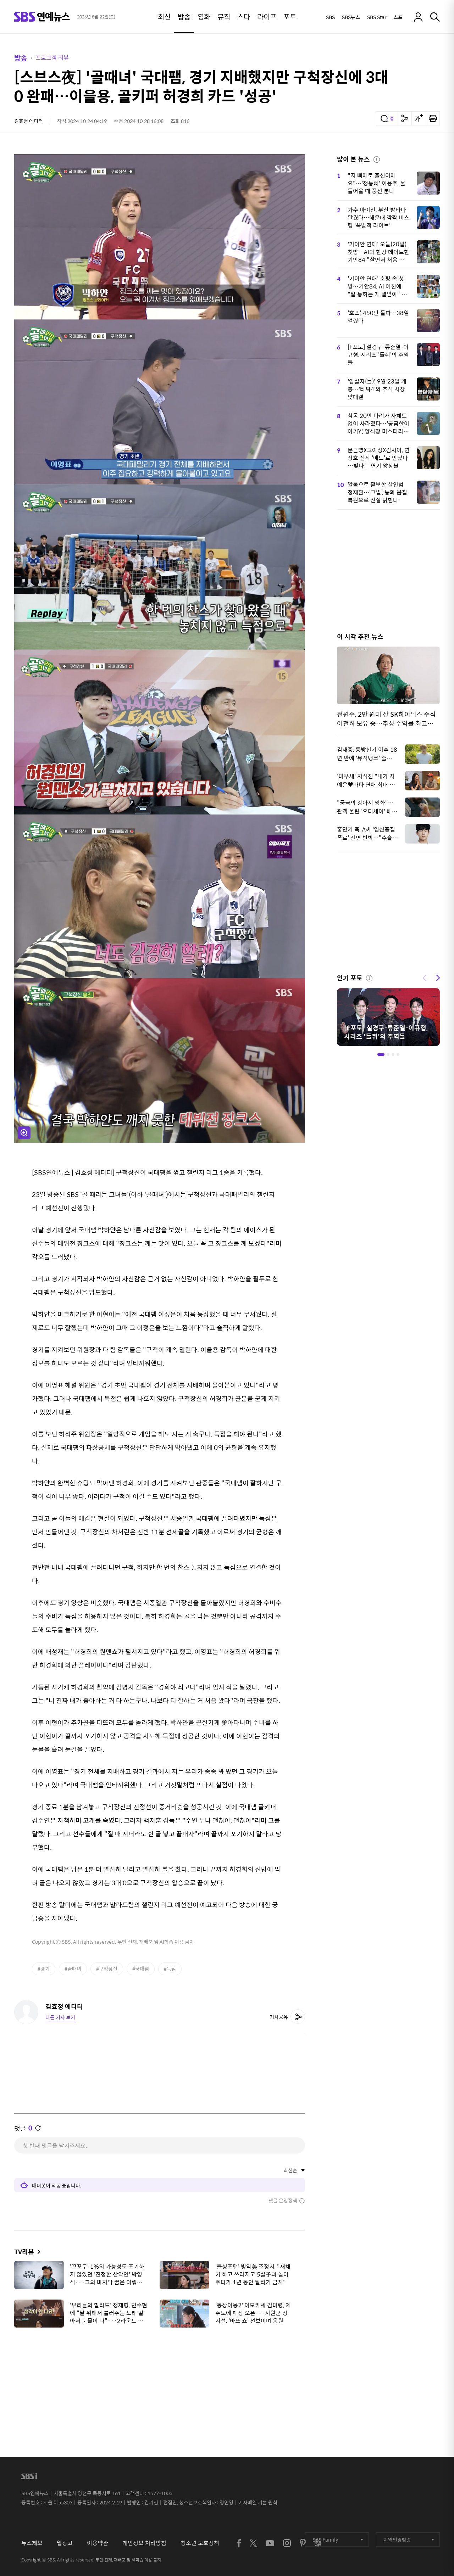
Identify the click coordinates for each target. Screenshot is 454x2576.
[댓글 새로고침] (38, 2128)
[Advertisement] (160, 2368)
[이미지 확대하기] (24, 1133)
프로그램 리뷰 (52, 58)
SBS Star (377, 17)
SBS (330, 17)
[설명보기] (377, 158)
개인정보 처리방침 (144, 2543)
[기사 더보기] (37, 2252)
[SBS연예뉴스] (42, 17)
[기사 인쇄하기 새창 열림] (433, 118)
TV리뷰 (24, 2252)
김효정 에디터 (29, 121)
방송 (21, 58)
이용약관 (98, 2543)
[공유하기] (405, 118)
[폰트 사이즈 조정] (419, 118)
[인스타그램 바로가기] (287, 2543)
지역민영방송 (397, 2539)
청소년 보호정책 (200, 2543)
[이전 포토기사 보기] (425, 977)
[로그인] (418, 17)
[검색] (435, 17)
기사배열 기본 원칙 (258, 2502)
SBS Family (325, 2539)
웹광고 (65, 2543)
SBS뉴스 (351, 17)
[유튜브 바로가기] (270, 2543)
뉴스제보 (32, 2543)
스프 (398, 17)
